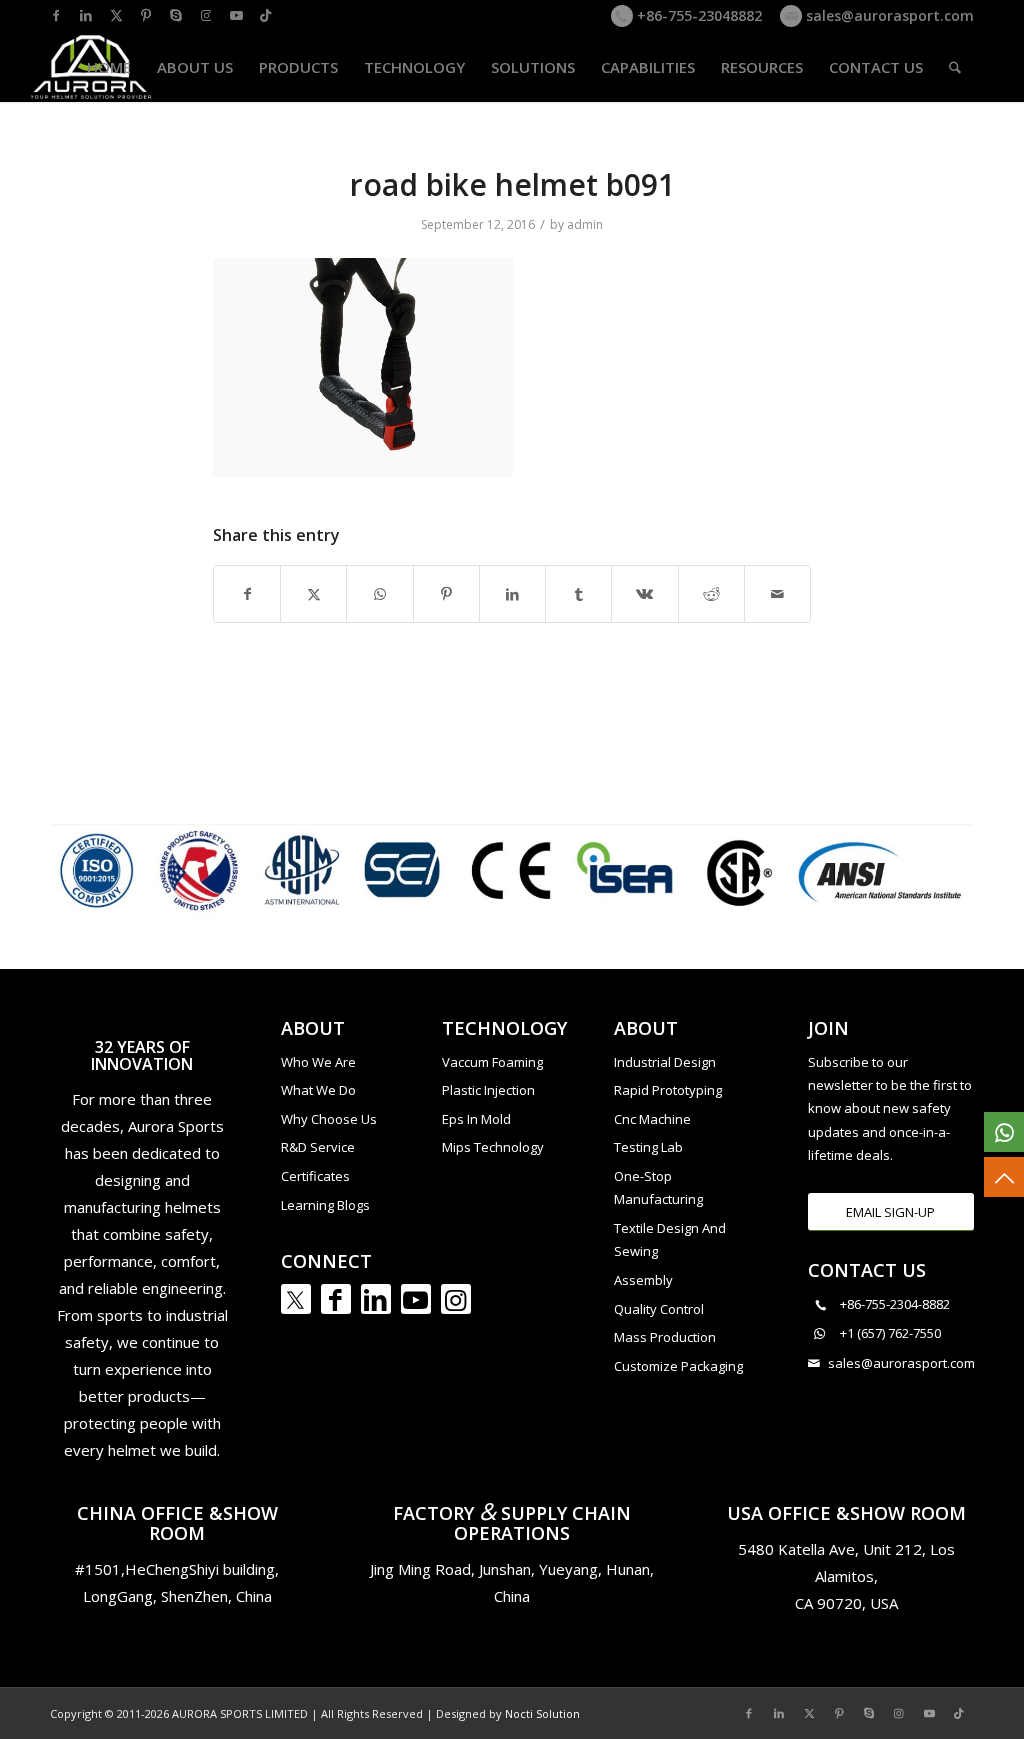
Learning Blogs (325, 1205)
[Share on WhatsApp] (379, 594)
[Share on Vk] (644, 594)
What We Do (318, 1090)
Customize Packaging (678, 1366)
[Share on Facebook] (247, 594)
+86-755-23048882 (697, 15)
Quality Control (659, 1309)
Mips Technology (493, 1147)
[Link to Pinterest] (146, 15)
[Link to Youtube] (236, 15)
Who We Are (318, 1062)
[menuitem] (109, 67)
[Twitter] (296, 1299)
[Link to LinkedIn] (86, 15)
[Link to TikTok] (266, 15)
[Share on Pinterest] (446, 594)
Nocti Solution (542, 1713)
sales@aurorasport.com (888, 15)
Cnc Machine (652, 1119)
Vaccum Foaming (492, 1062)
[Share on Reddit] (711, 594)
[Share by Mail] (777, 594)
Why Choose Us (329, 1119)
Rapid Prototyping (668, 1090)
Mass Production (665, 1337)
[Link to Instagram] (206, 15)
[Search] (955, 67)
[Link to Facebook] (56, 15)
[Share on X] (313, 594)
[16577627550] (1004, 1132)
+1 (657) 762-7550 (890, 1333)
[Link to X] (116, 15)
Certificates (315, 1176)
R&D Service (318, 1147)
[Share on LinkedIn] (512, 594)
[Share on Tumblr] (578, 594)
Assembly (643, 1280)
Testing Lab (648, 1147)
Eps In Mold (476, 1119)
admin (585, 224)
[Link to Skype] (176, 15)
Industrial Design (665, 1062)
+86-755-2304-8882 (895, 1304)
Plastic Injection (488, 1090)
